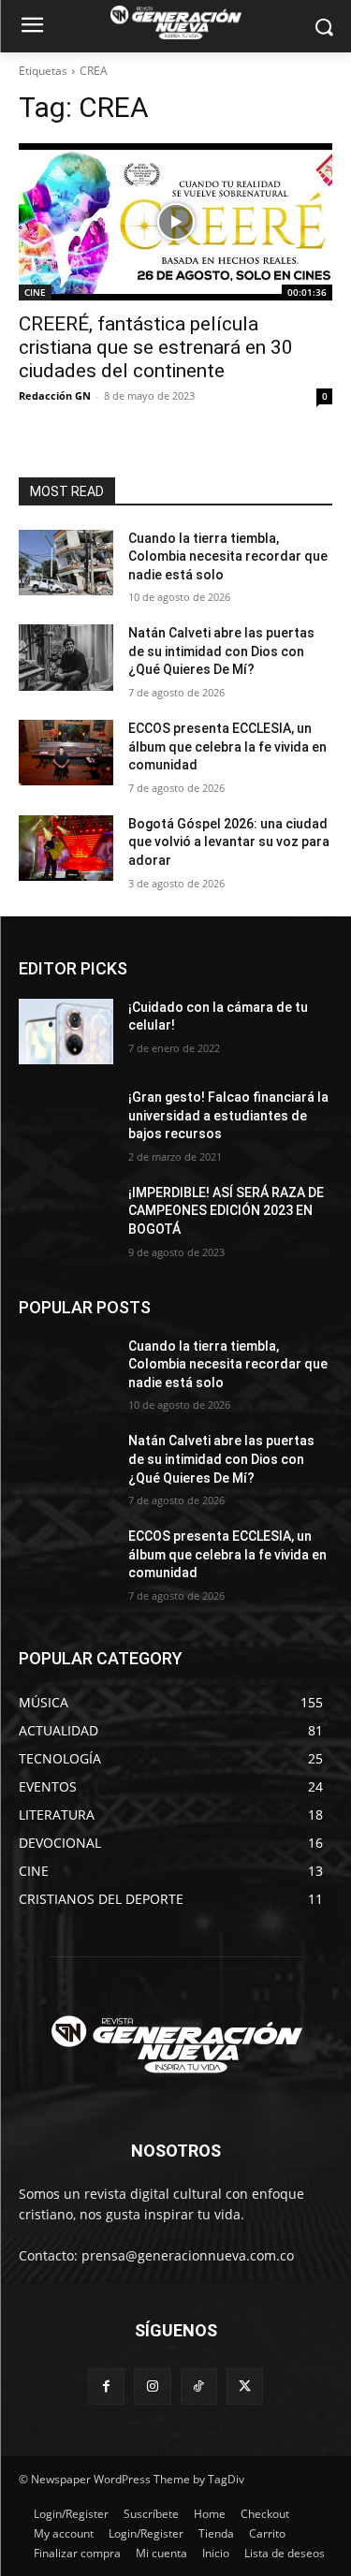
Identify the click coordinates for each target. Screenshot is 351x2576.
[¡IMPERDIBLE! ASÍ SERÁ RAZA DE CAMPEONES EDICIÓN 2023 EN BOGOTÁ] (66, 1217)
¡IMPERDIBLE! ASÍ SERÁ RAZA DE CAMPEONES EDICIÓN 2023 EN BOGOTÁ (226, 1211)
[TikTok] (199, 2386)
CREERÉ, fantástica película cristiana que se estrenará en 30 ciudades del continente (156, 347)
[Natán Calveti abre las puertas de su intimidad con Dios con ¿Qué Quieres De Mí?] (66, 657)
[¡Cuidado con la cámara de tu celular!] (66, 1032)
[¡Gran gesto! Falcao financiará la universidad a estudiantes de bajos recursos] (66, 1121)
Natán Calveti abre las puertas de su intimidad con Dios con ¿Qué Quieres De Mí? (221, 651)
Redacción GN (55, 395)
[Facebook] (106, 2386)
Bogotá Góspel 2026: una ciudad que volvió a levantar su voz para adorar (229, 842)
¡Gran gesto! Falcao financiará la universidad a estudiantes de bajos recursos (228, 1115)
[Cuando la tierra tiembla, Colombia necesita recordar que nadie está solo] (66, 563)
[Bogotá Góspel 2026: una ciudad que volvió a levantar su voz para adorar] (66, 848)
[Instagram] (152, 2386)
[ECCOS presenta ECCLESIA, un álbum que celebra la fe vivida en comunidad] (66, 753)
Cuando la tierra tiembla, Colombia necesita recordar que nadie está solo (228, 556)
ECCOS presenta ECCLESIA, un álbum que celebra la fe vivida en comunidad (227, 746)
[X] (245, 2386)
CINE (35, 292)
